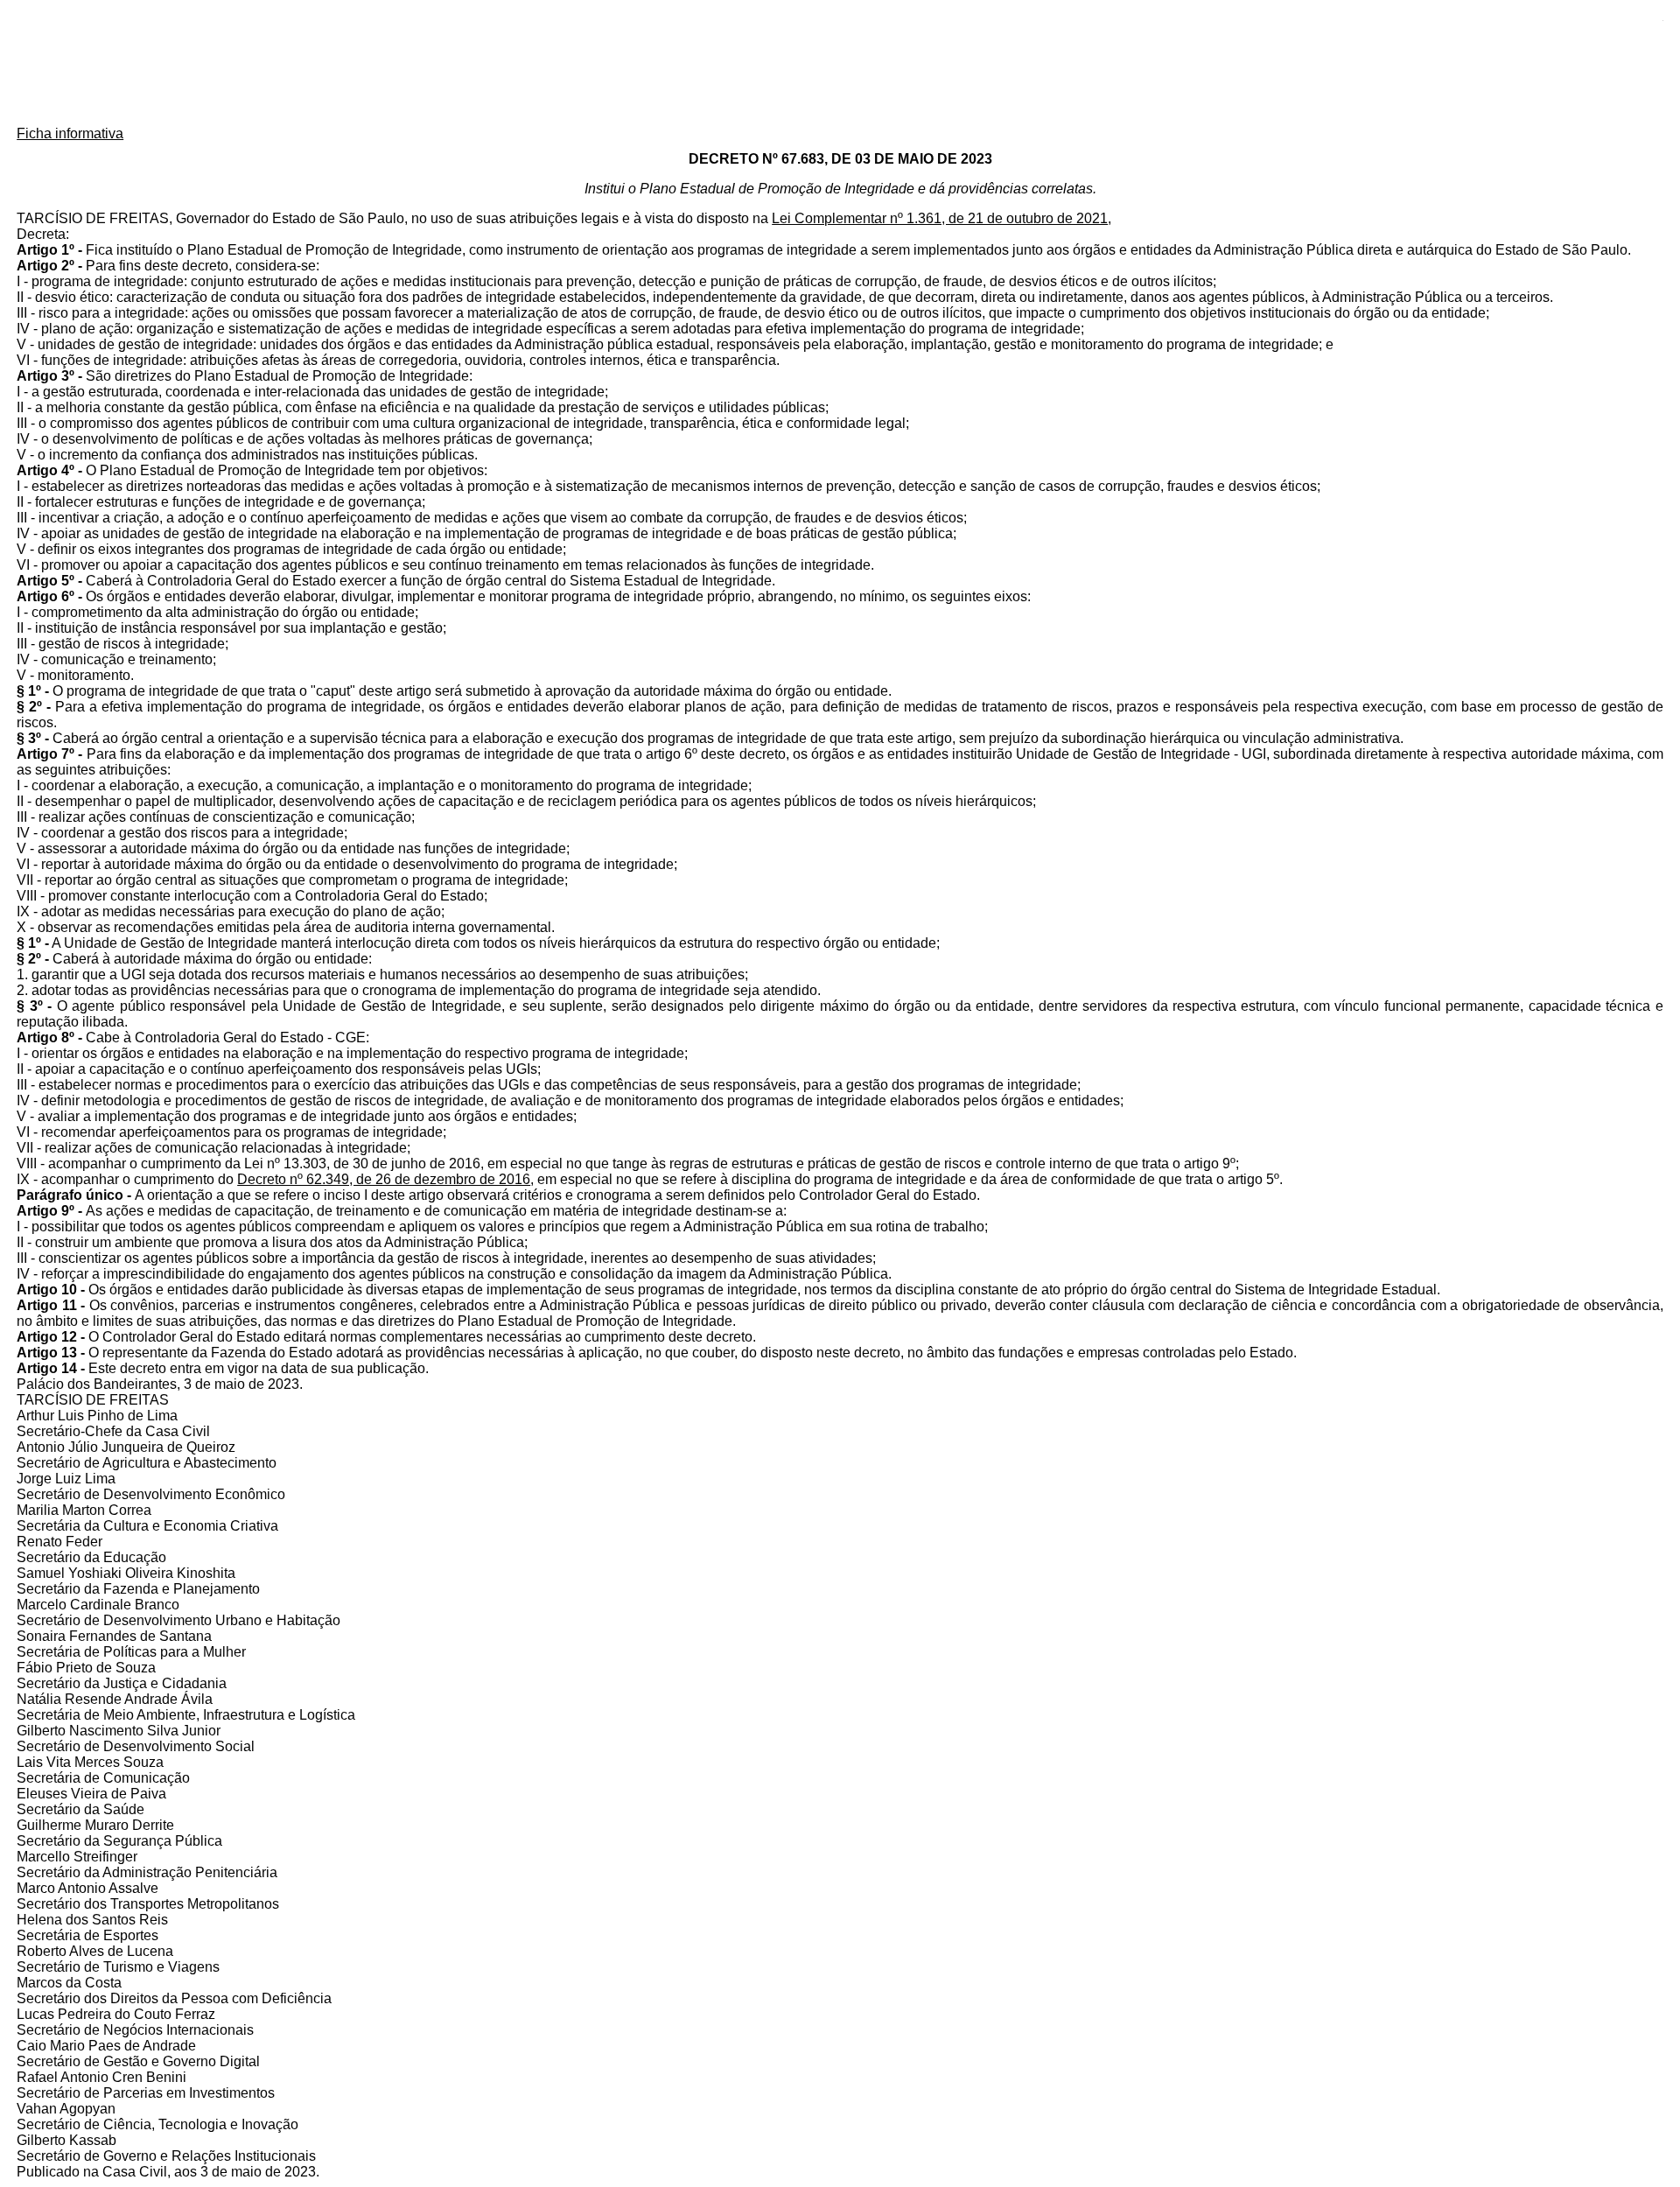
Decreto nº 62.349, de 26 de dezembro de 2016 (384, 1179)
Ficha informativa (70, 133)
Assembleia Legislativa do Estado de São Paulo (840, 64)
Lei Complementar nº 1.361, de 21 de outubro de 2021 (940, 218)
